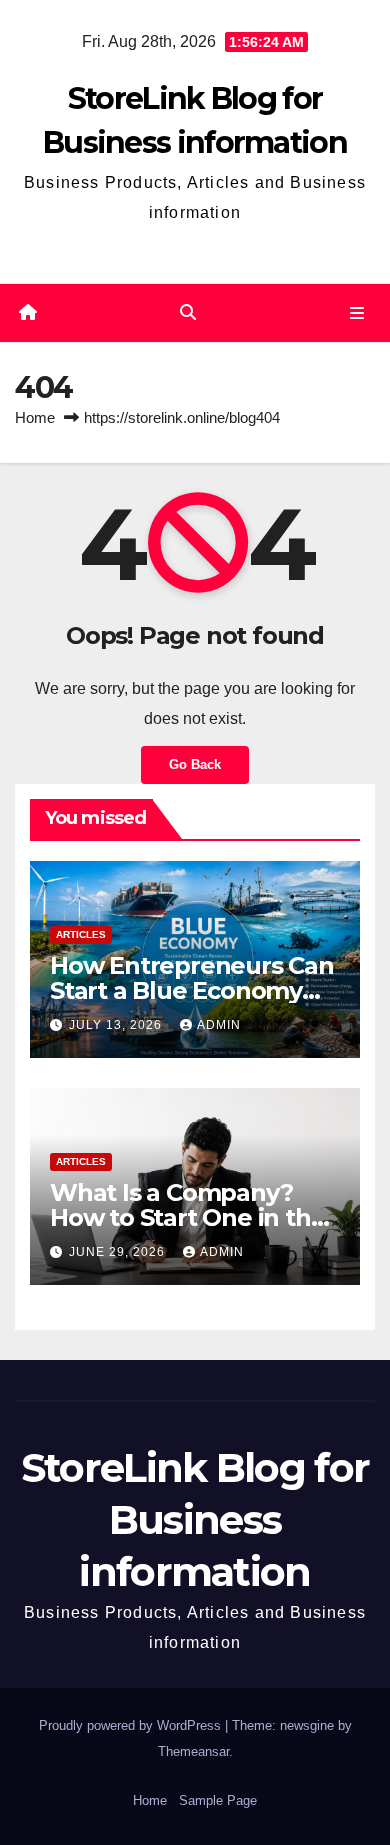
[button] (188, 312)
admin (219, 1025)
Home (35, 417)
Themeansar (193, 1751)
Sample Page (218, 1800)
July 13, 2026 (117, 1025)
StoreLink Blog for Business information (195, 1519)
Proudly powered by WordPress (132, 1725)
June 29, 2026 (119, 1252)
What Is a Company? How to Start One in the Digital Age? (187, 1217)
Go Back (195, 764)
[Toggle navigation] (357, 313)
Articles (81, 934)
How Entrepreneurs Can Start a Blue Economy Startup (192, 990)
